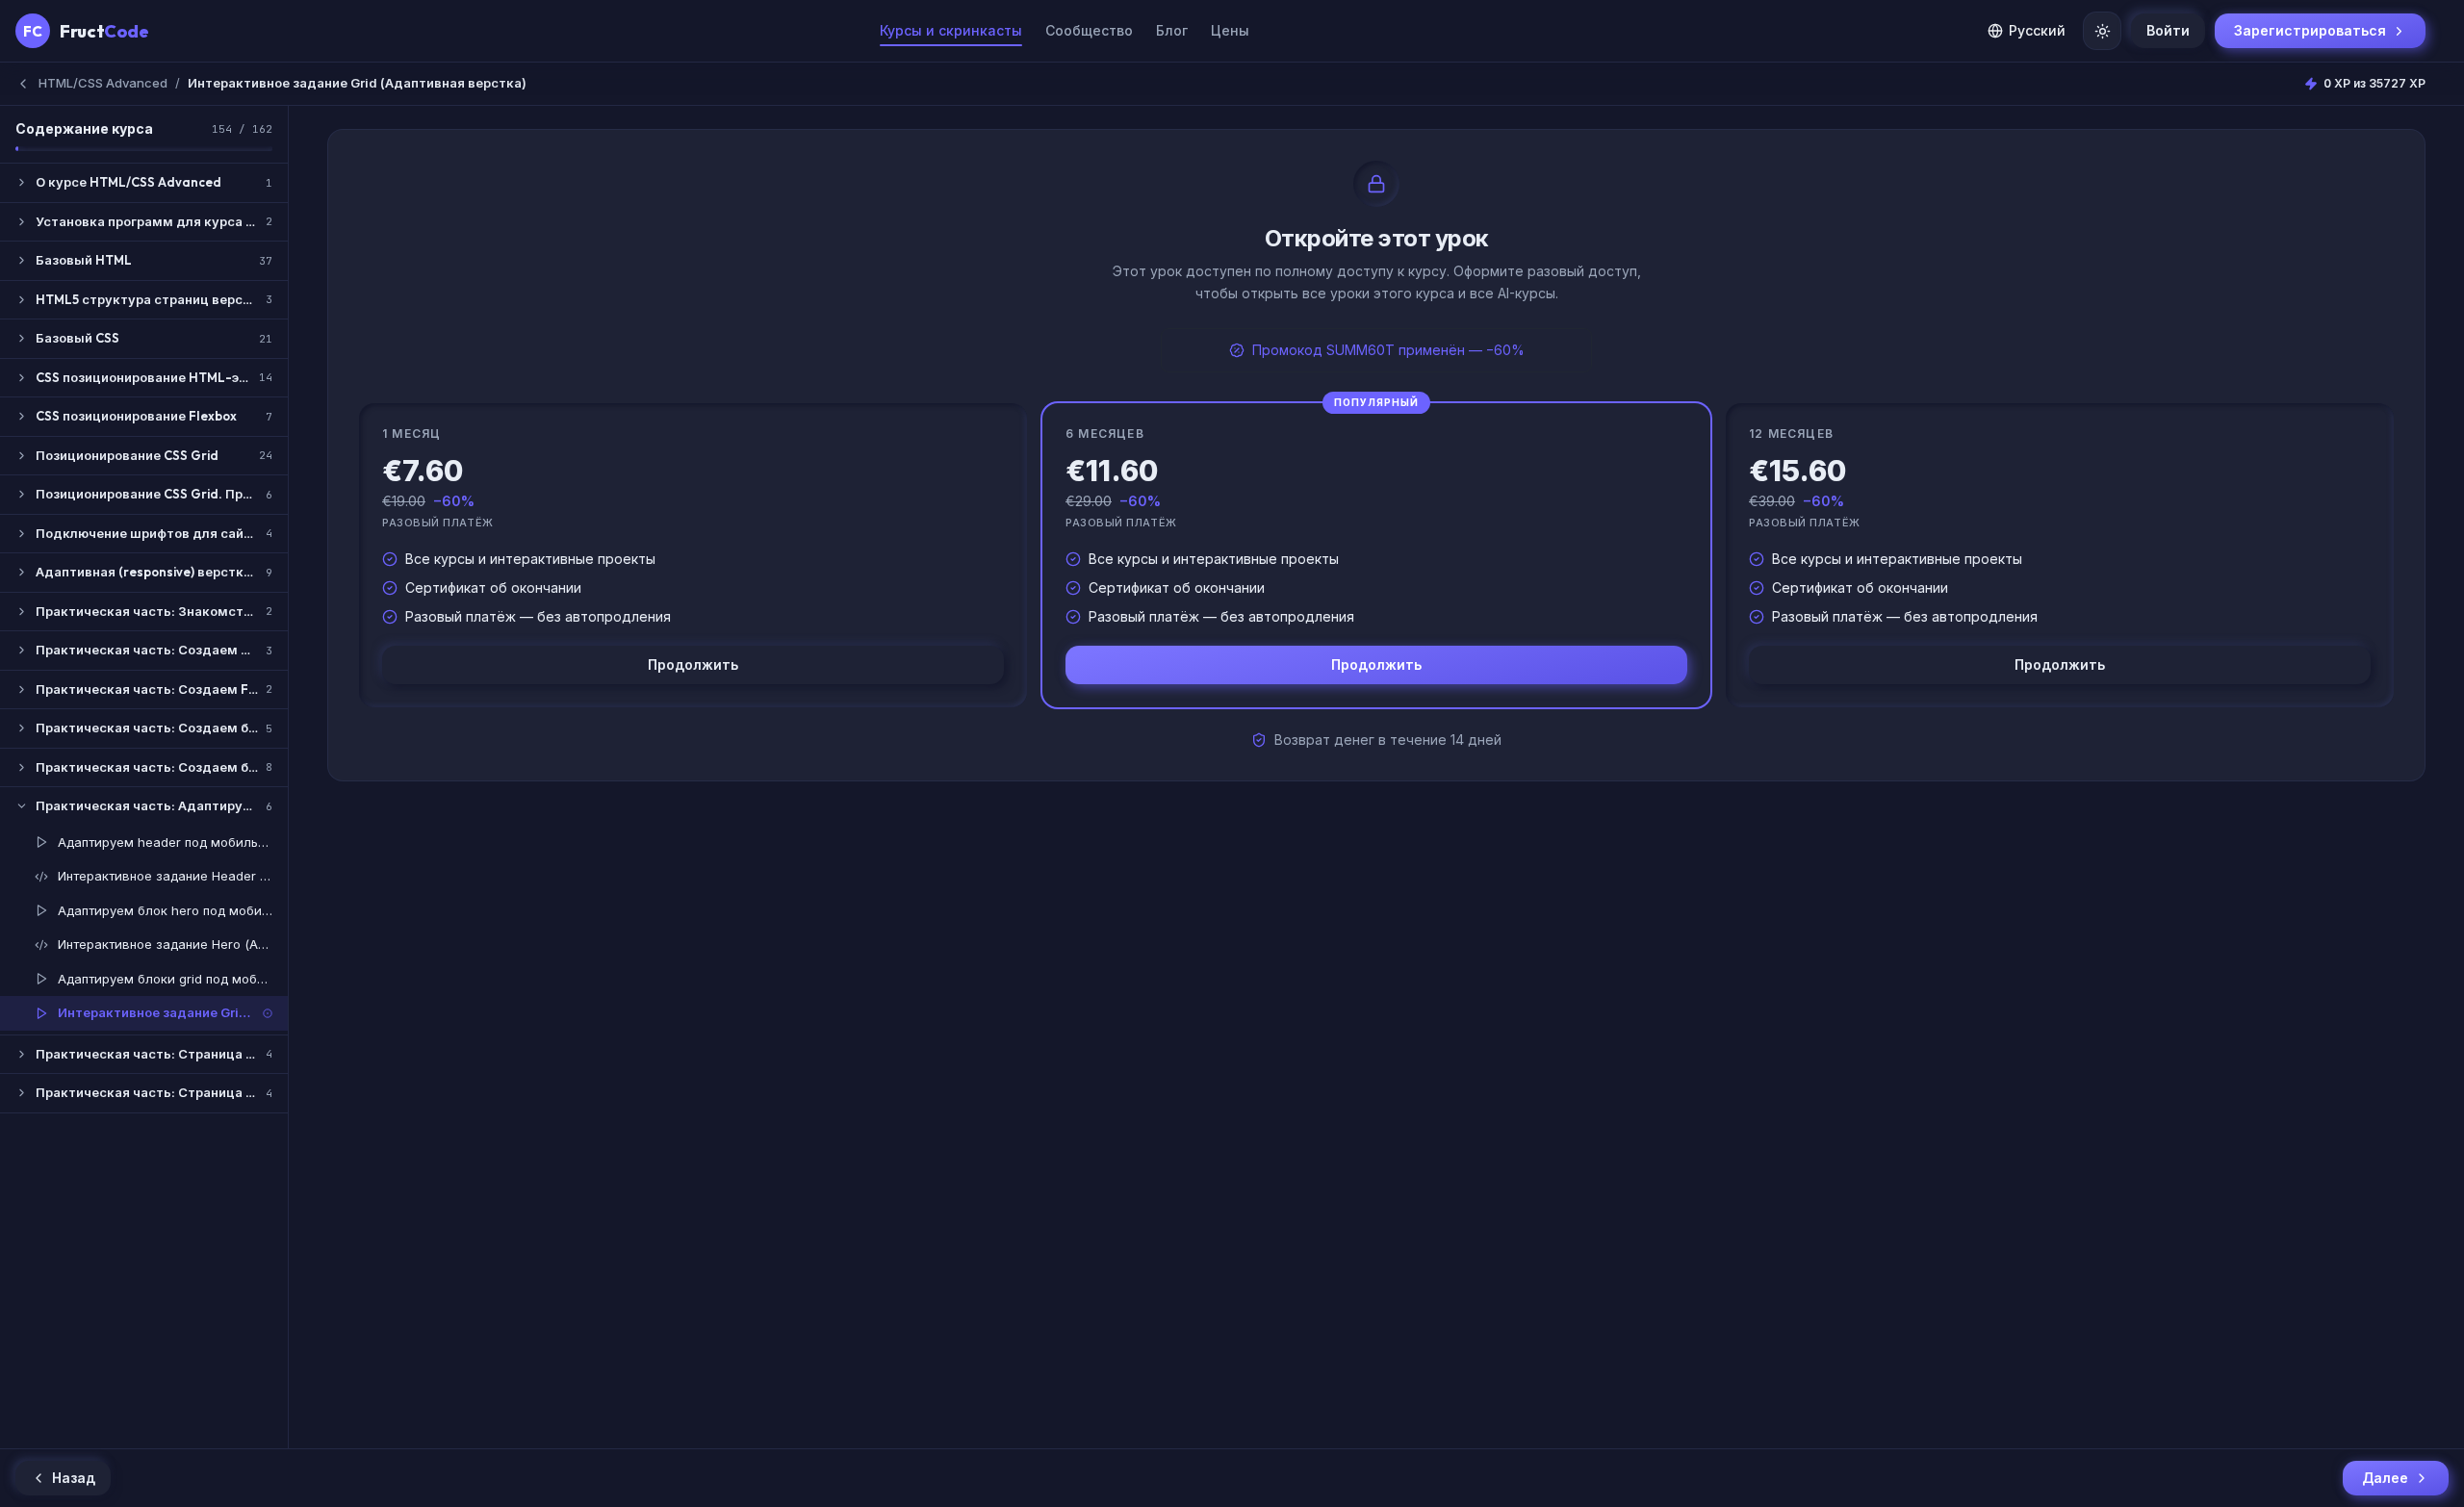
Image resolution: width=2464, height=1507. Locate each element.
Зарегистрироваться (2310, 30)
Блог (1172, 30)
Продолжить (693, 664)
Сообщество (1089, 30)
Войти (2168, 30)
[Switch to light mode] (2102, 31)
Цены (1230, 30)
